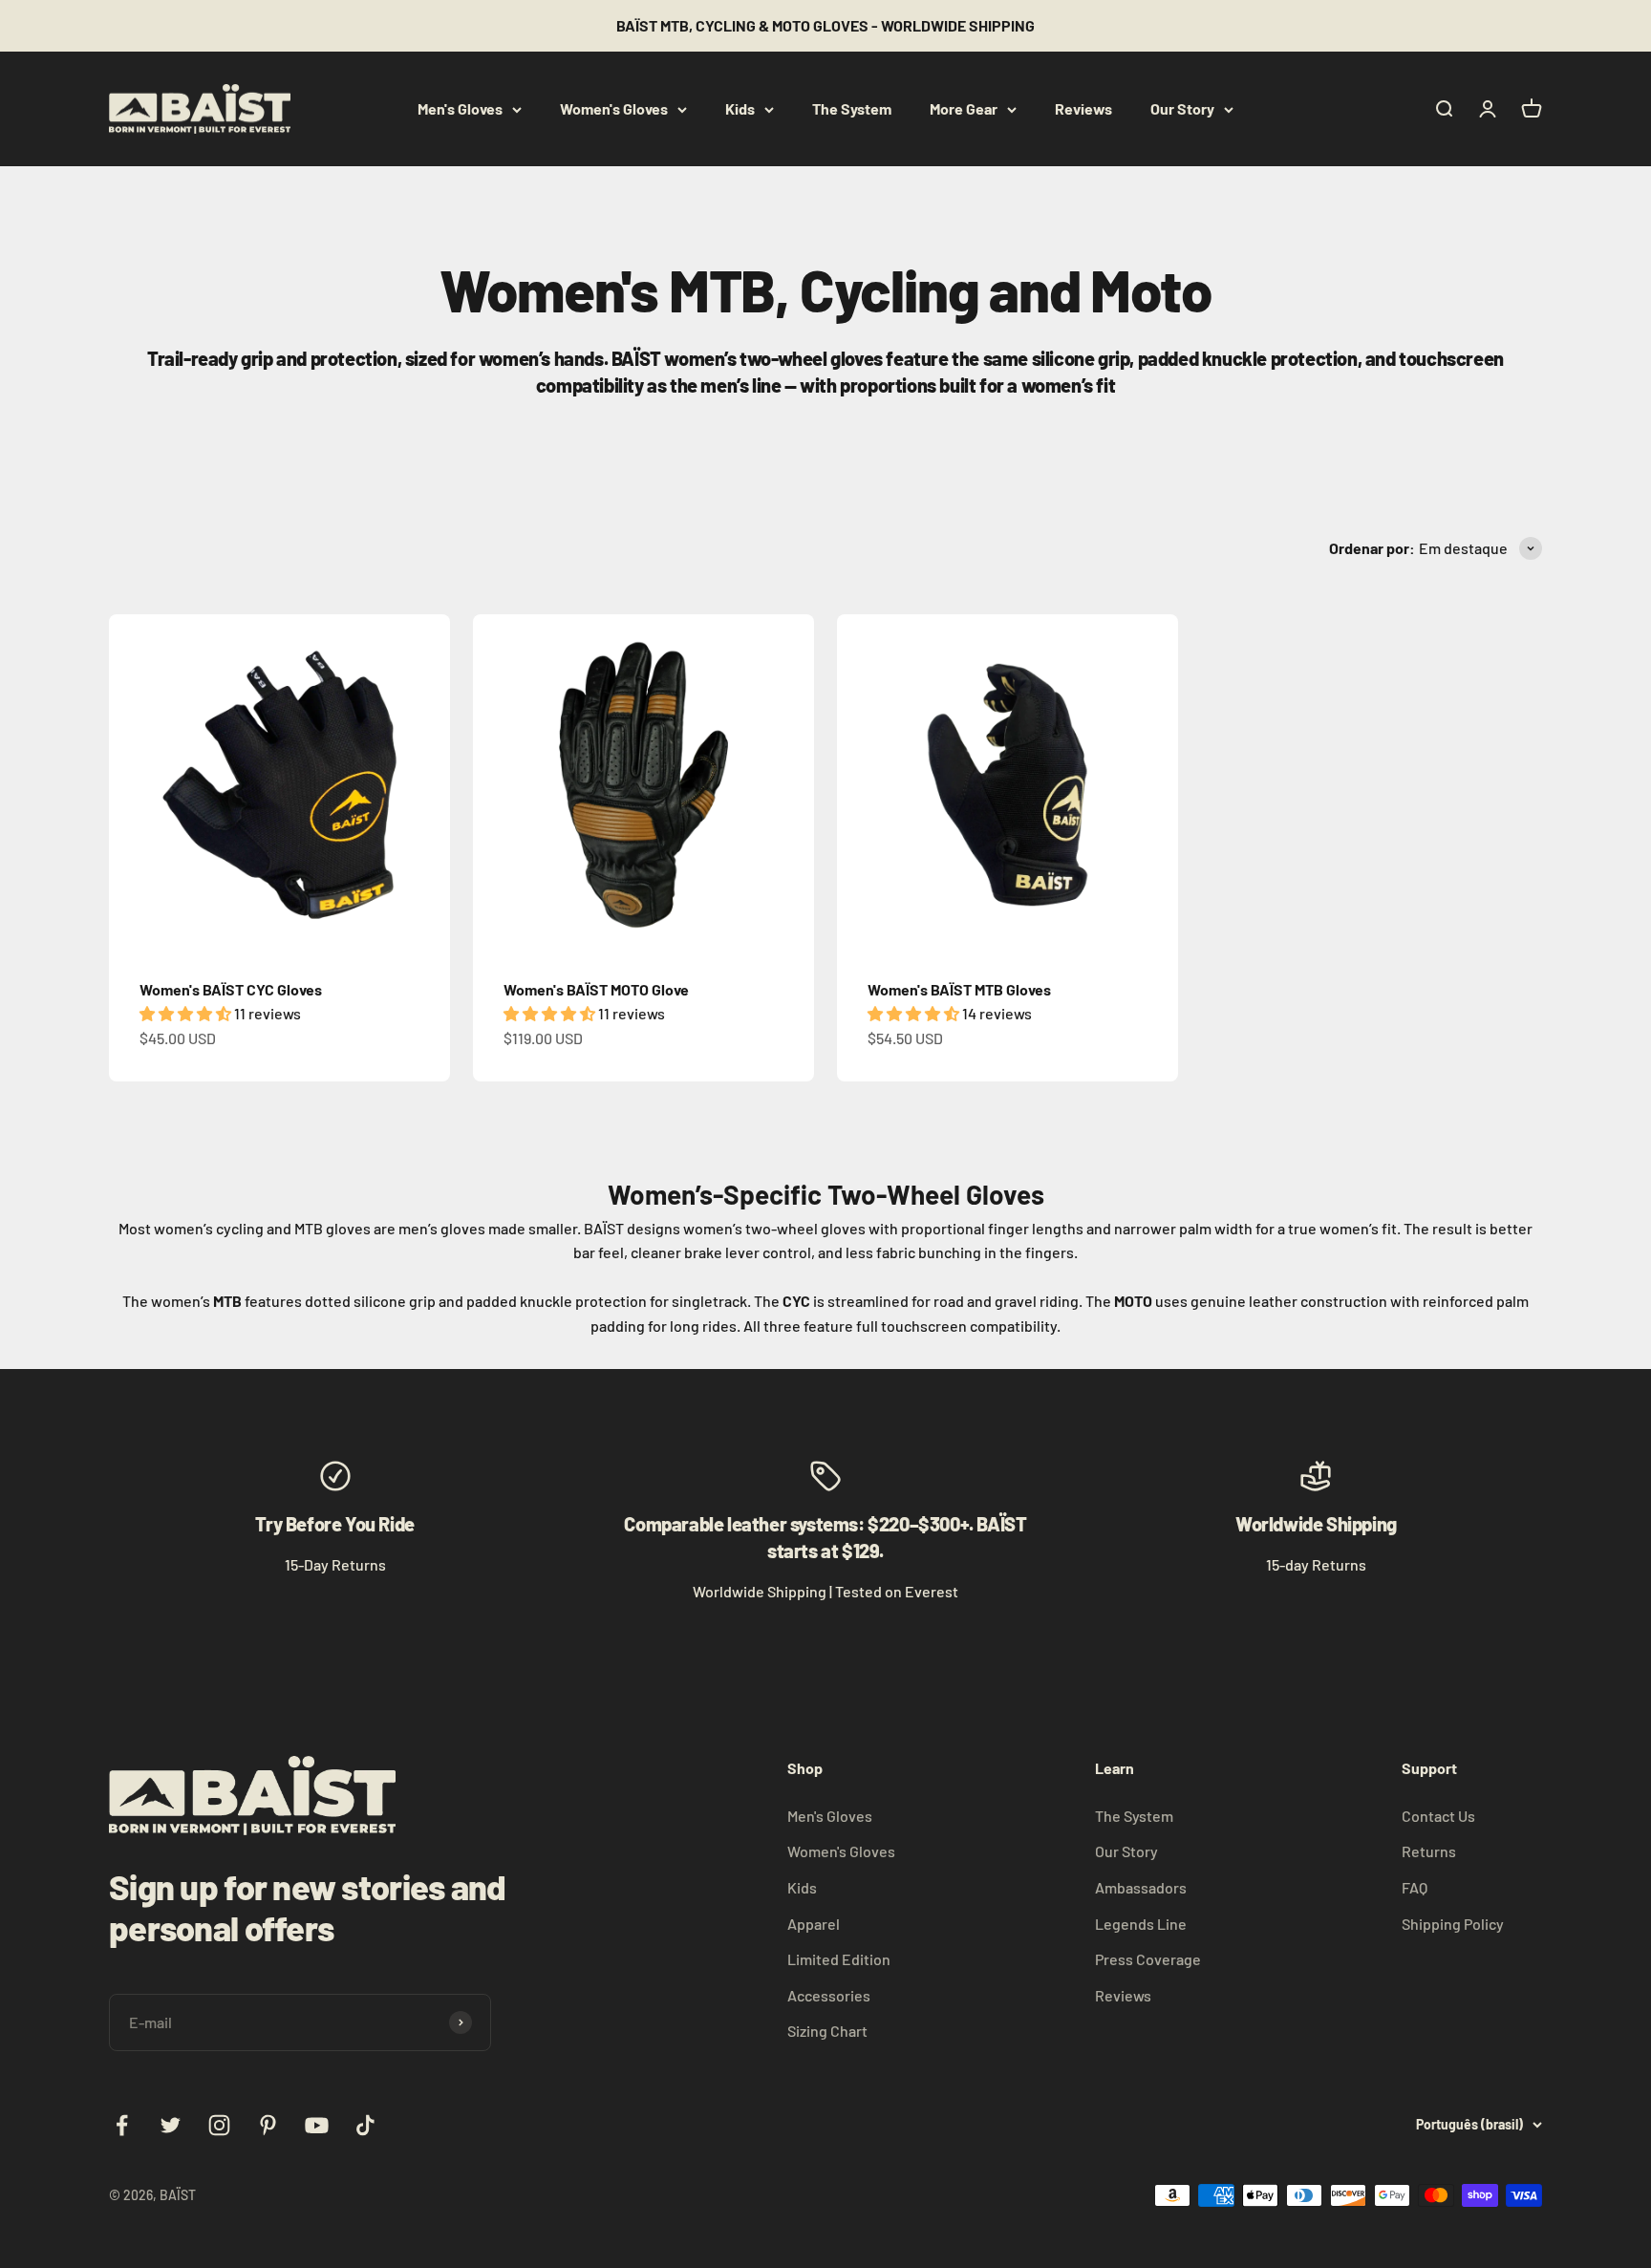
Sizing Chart (827, 2031)
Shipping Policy (1453, 1924)
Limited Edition (839, 1959)
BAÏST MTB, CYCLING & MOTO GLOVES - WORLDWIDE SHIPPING (825, 25)
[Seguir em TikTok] (365, 2125)
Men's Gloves (460, 108)
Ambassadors (1141, 1887)
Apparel (814, 1924)
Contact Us (1438, 1816)
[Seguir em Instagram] (219, 2125)
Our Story (1182, 108)
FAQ (1415, 1887)
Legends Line (1141, 1924)
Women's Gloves (614, 108)
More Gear (964, 108)
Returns (1429, 1851)
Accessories (829, 1995)
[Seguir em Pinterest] (268, 2125)
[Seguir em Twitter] (171, 2125)
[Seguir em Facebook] (122, 2125)
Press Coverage (1148, 1959)
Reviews (1083, 108)
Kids (740, 108)
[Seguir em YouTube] (317, 2125)
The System (852, 108)
